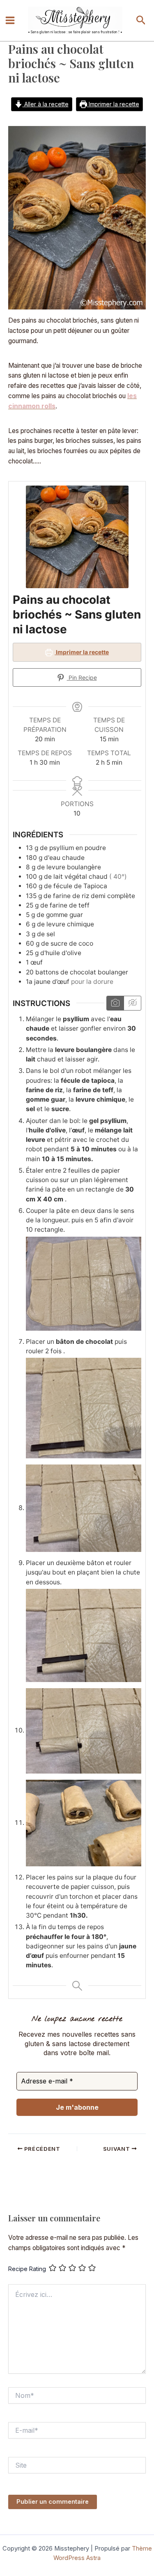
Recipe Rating (27, 2269)
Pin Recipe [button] (82, 677)
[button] (141, 21)
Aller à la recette (46, 104)
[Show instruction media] (115, 1003)
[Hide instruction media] (132, 1003)
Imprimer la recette (113, 104)
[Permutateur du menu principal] (10, 21)
